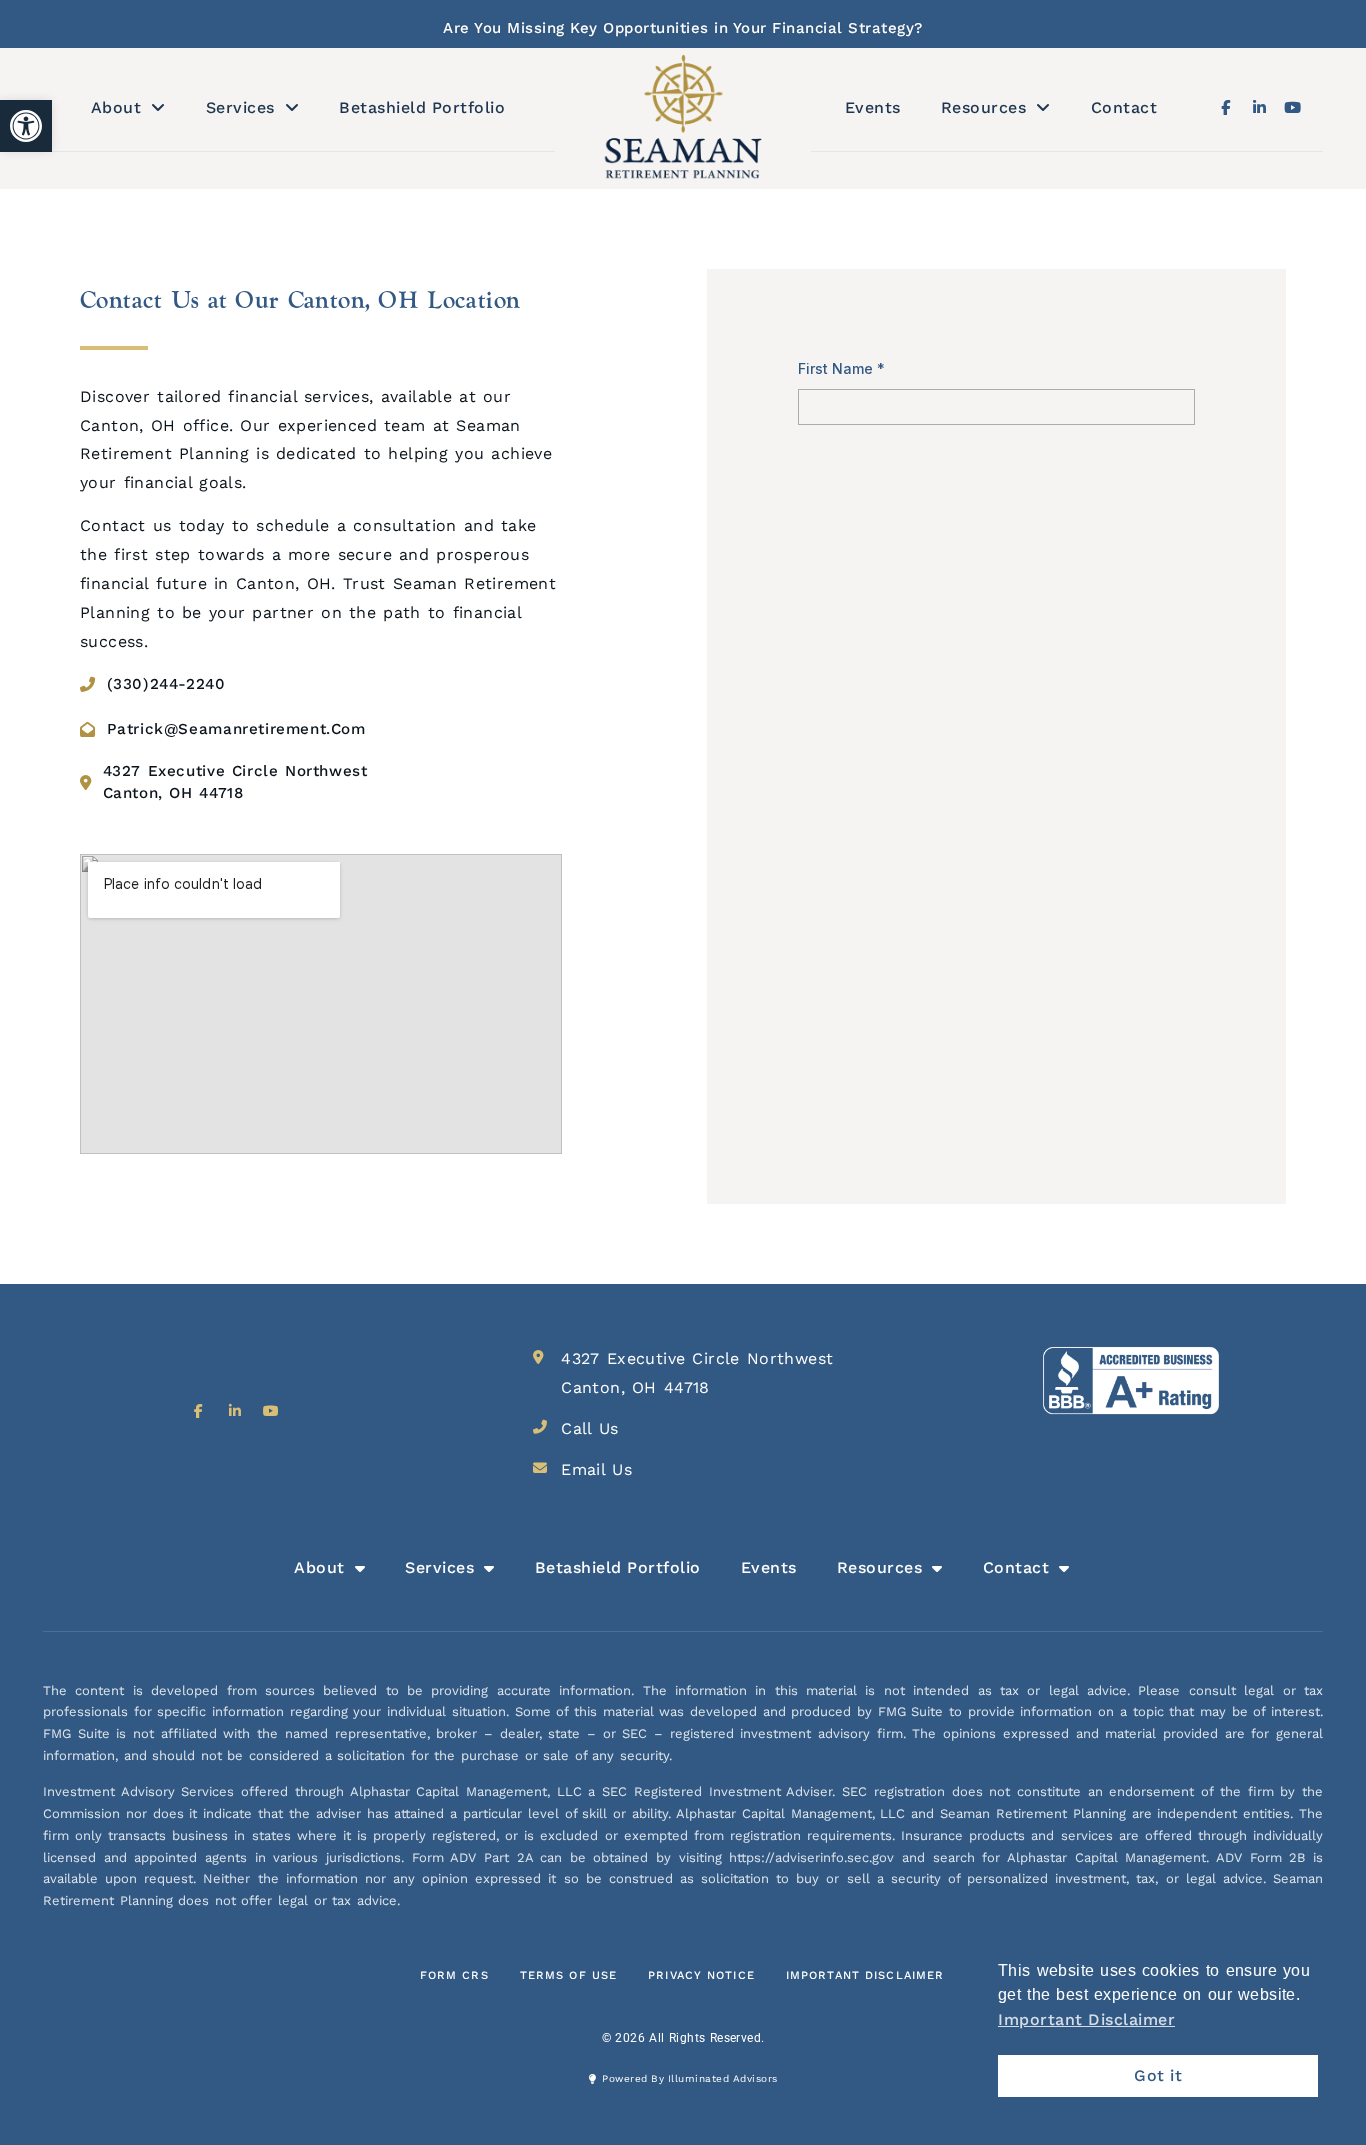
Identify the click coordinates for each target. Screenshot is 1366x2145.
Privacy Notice (701, 1975)
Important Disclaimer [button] (1086, 2019)
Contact (1124, 107)
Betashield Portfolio (422, 107)
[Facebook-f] (1225, 107)
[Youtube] (1292, 107)
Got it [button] (1158, 2075)
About (116, 107)
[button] (26, 126)
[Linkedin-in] (1259, 107)
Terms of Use (568, 1975)
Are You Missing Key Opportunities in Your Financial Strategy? (683, 28)
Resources (984, 107)
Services (240, 107)
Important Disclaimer (865, 1975)
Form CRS (454, 1975)
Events (873, 107)
